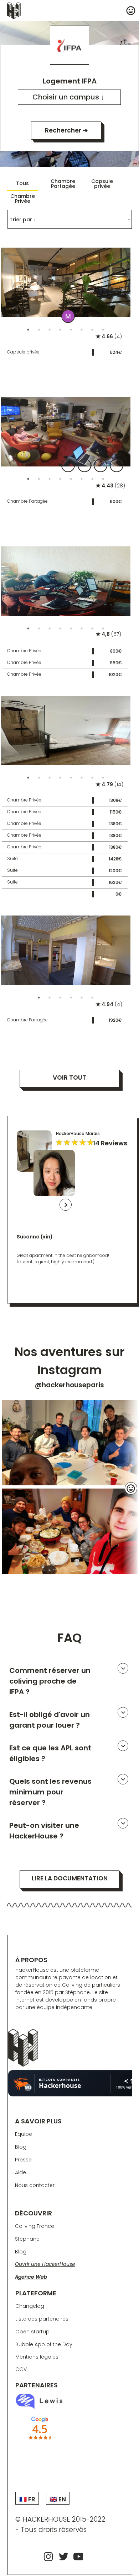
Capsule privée (102, 184)
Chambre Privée (23, 199)
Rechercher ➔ (66, 130)
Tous (22, 183)
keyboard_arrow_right (66, 1205)
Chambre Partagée (63, 184)
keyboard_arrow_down (123, 1668)
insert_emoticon (131, 1489)
